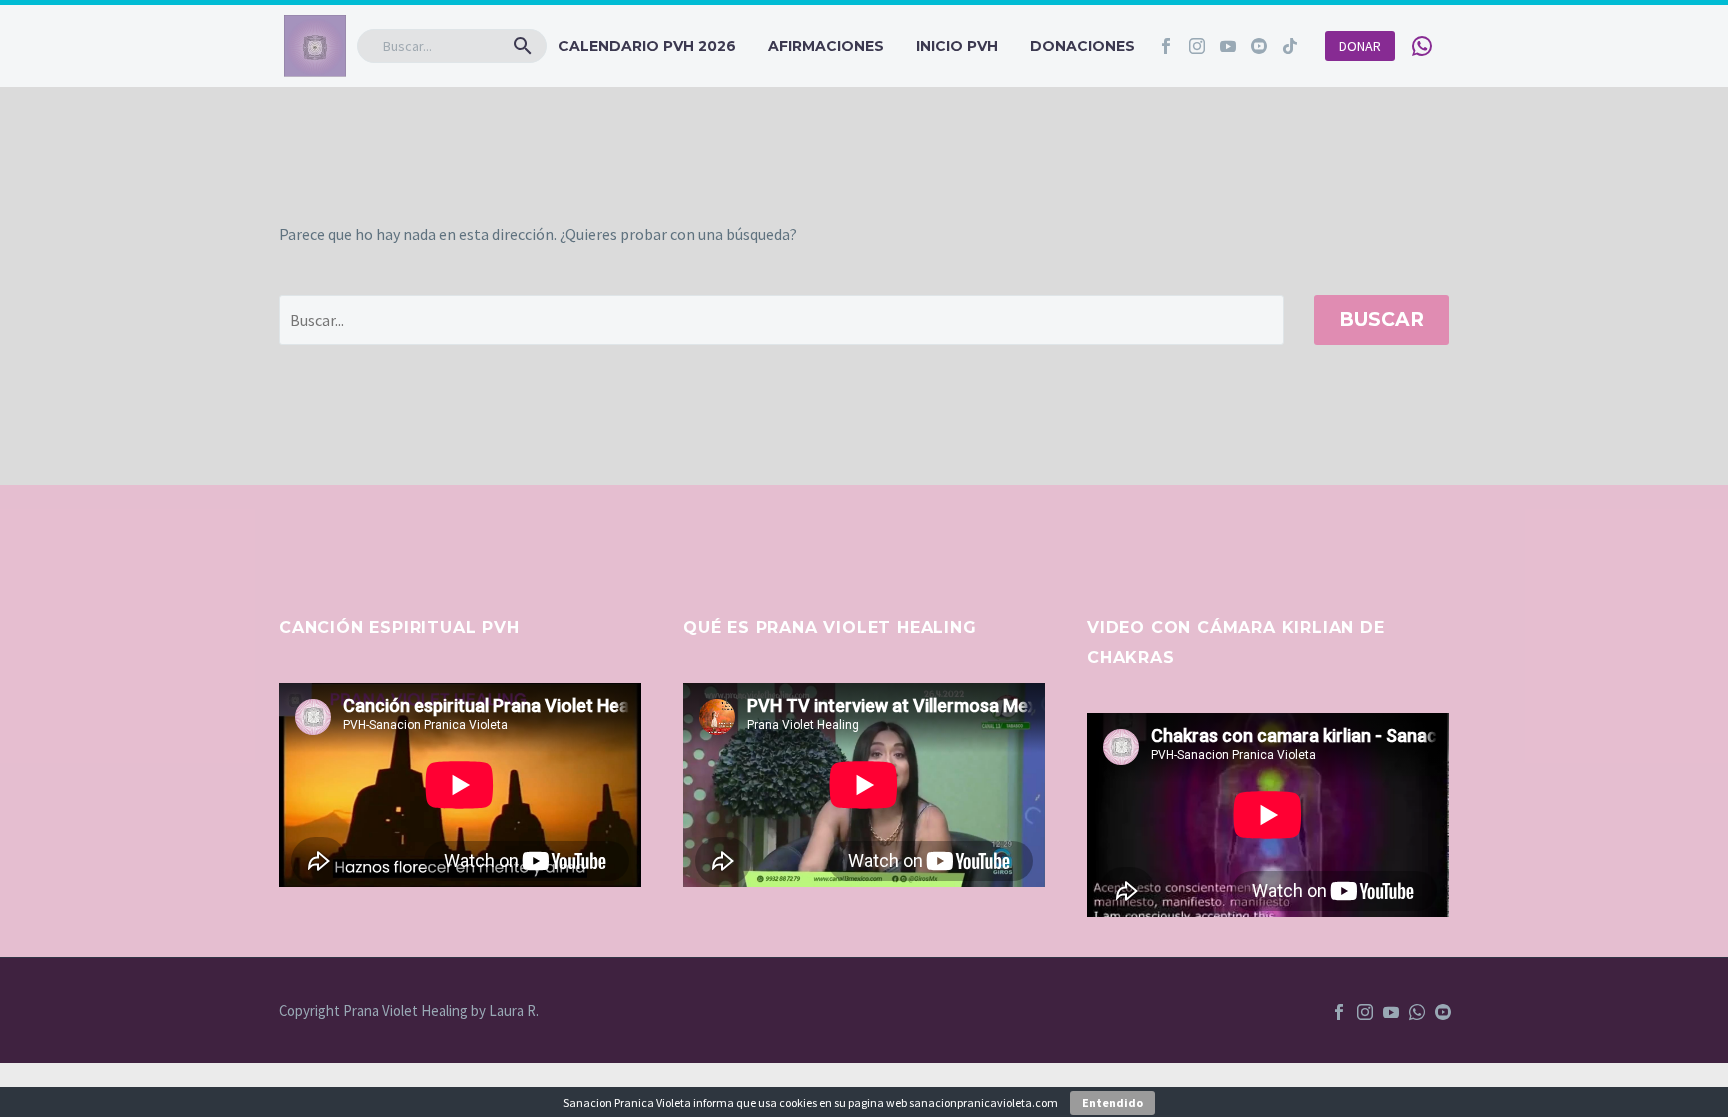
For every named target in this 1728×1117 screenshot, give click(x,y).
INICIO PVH (957, 46)
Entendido (1112, 1102)
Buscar (1381, 319)
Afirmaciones (826, 46)
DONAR (1360, 46)
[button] (523, 46)
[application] (460, 785)
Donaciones (1082, 46)
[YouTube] (1391, 1012)
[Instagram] (1197, 46)
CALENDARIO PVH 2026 (647, 46)
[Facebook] (1166, 46)
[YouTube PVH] (1443, 1012)
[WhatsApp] (1417, 1012)
